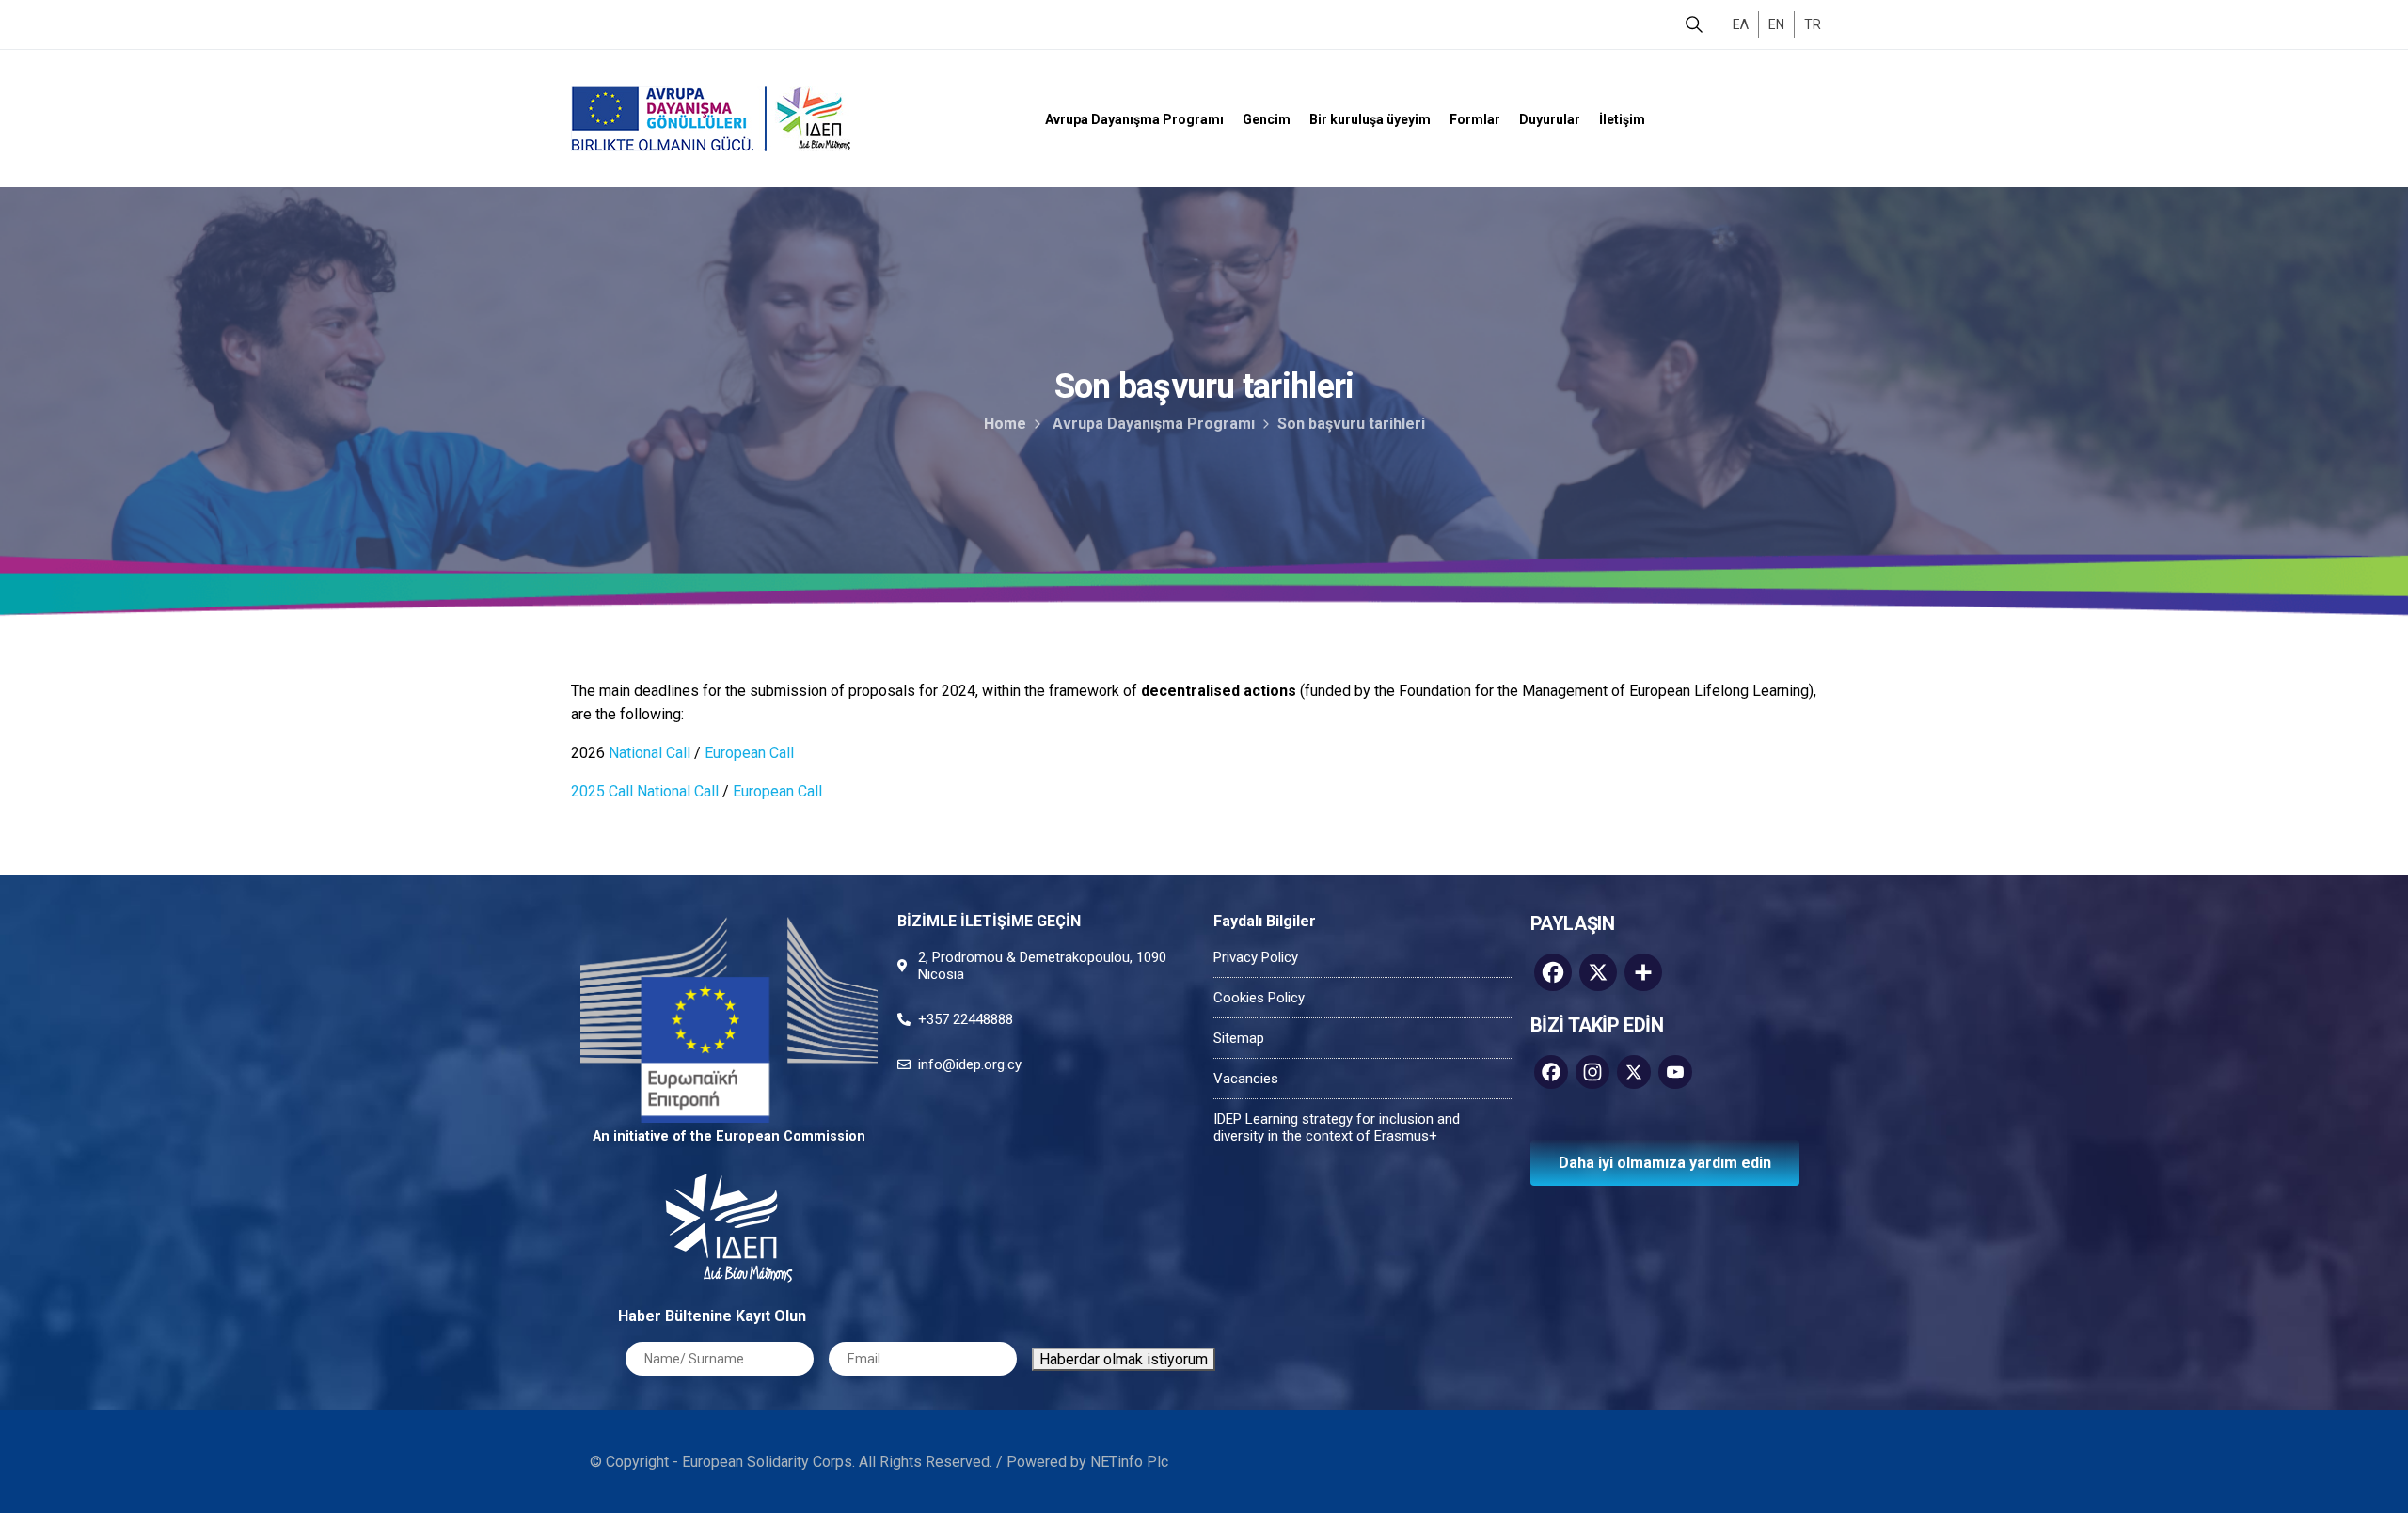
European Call (749, 753)
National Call (650, 753)
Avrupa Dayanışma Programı (1154, 424)
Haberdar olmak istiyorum (1124, 1359)
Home (1005, 424)
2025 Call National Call (645, 791)
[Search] (1694, 24)
